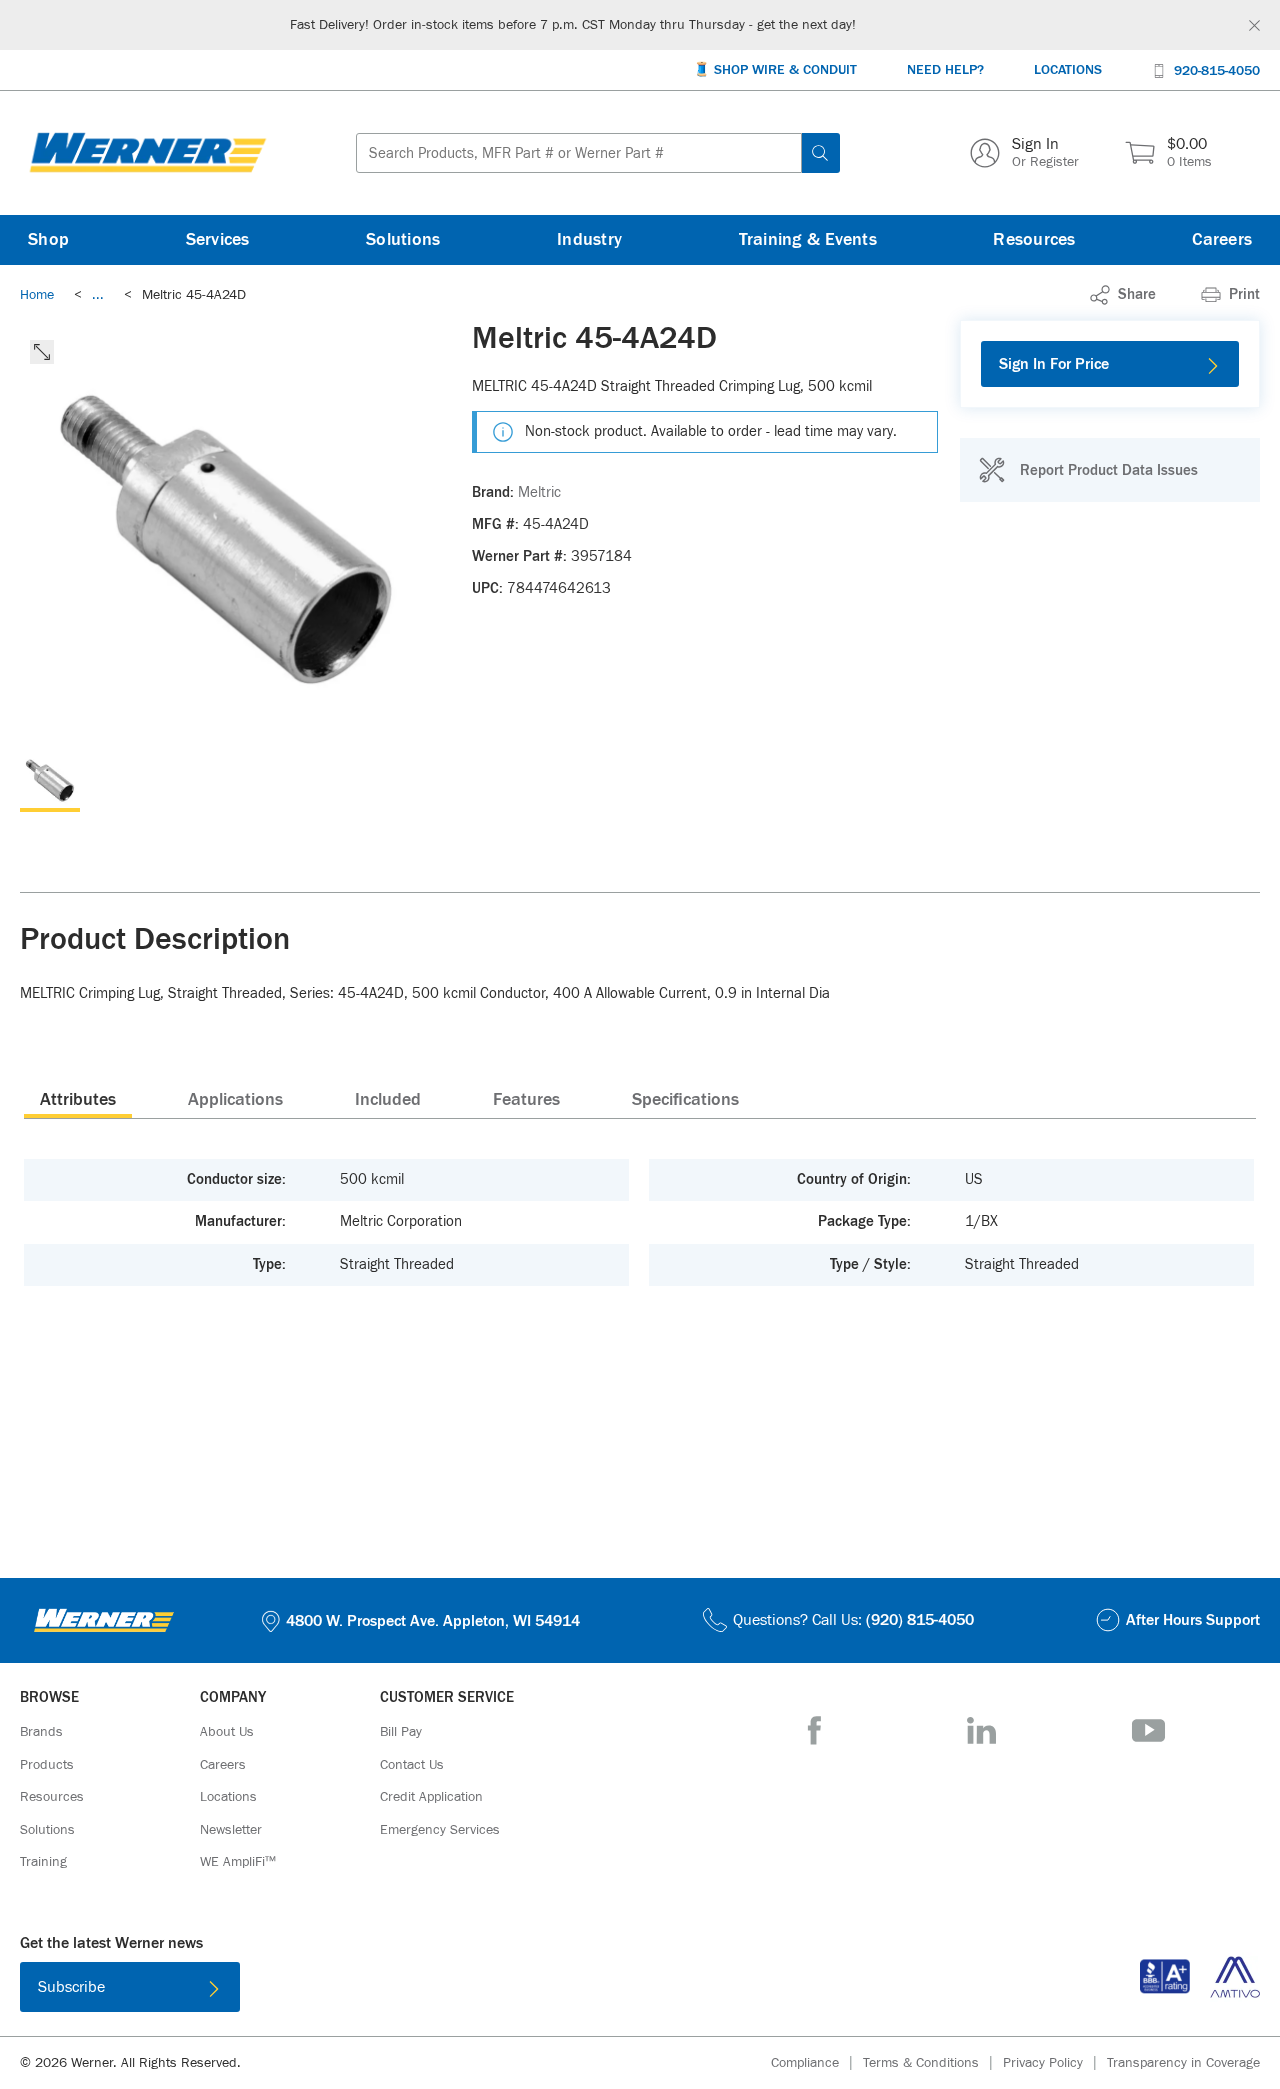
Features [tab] (526, 1100)
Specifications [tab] (685, 1100)
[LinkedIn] (981, 1730)
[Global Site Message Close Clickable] (1254, 25)
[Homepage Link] (148, 153)
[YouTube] (1148, 1730)
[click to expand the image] (42, 352)
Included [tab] (388, 1100)
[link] (98, 295)
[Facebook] (814, 1730)
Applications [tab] (235, 1100)
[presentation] (78, 1099)
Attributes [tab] (78, 1100)
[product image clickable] (50, 782)
